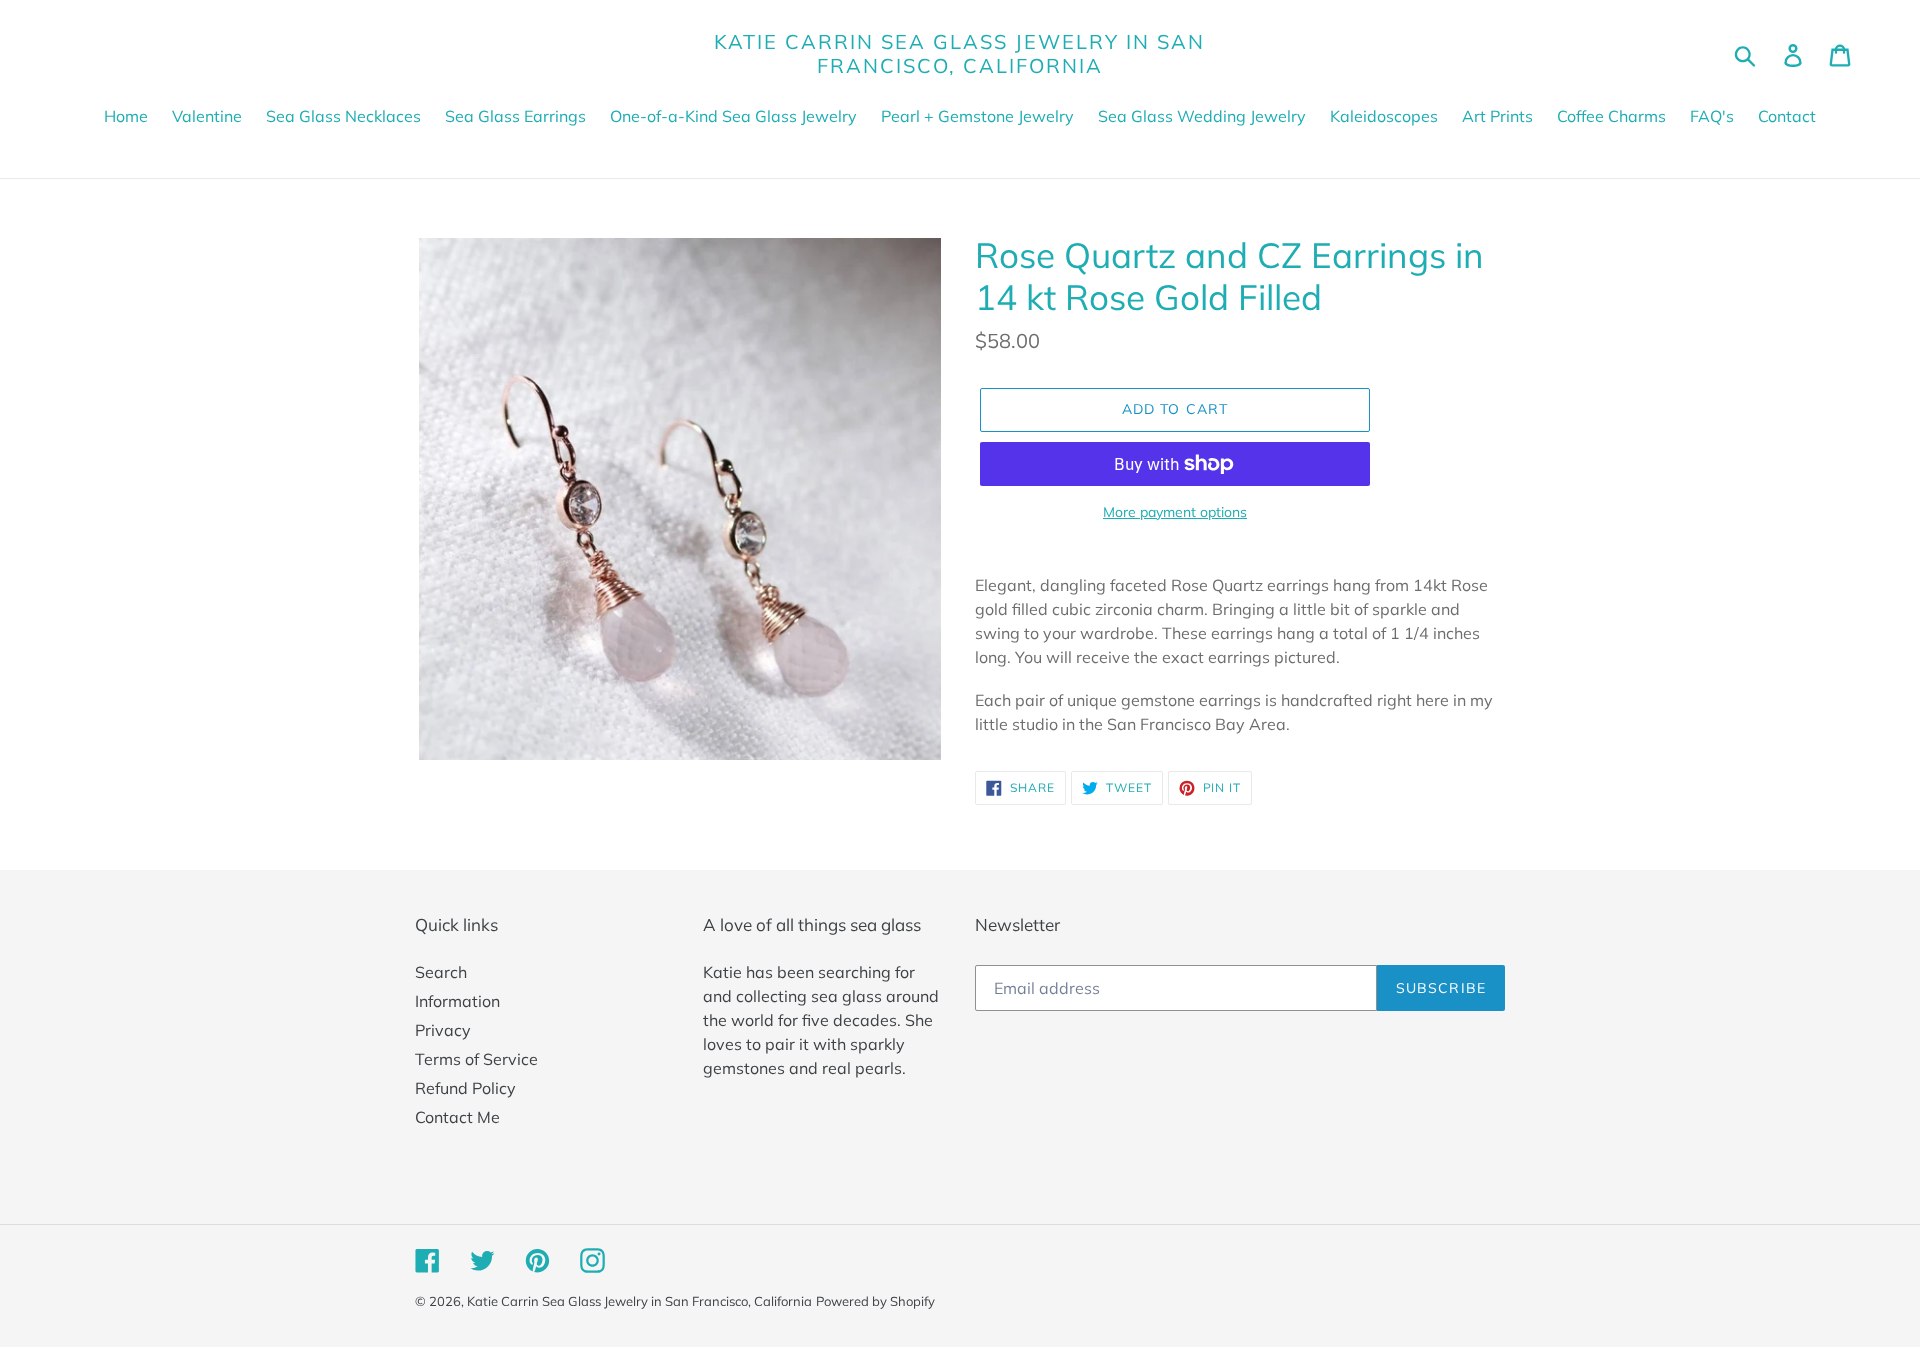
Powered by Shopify (875, 1301)
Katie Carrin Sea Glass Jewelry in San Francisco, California (959, 54)
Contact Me (457, 1117)
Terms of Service (476, 1059)
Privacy (443, 1030)
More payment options (1175, 512)
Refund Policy (465, 1088)
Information (457, 1001)
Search (441, 972)
